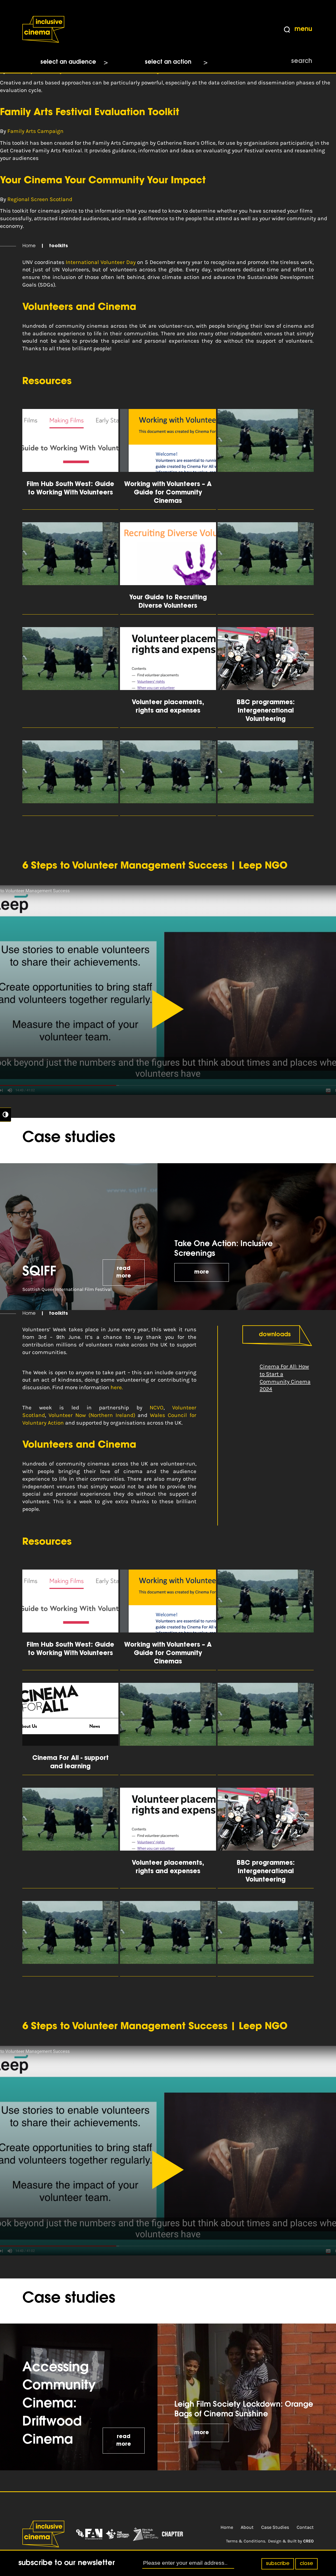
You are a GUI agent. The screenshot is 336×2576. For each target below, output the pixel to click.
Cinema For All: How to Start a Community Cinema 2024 (285, 1378)
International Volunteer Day (101, 262)
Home (29, 246)
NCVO (157, 1408)
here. (117, 1387)
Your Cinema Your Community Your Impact (103, 181)
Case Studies (275, 2527)
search (302, 61)
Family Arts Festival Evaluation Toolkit (90, 113)
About (247, 2527)
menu (303, 29)
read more (124, 1272)
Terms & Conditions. (246, 2541)
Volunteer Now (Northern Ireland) (93, 1415)
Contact (305, 2527)
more (202, 1272)
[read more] (266, 459)
